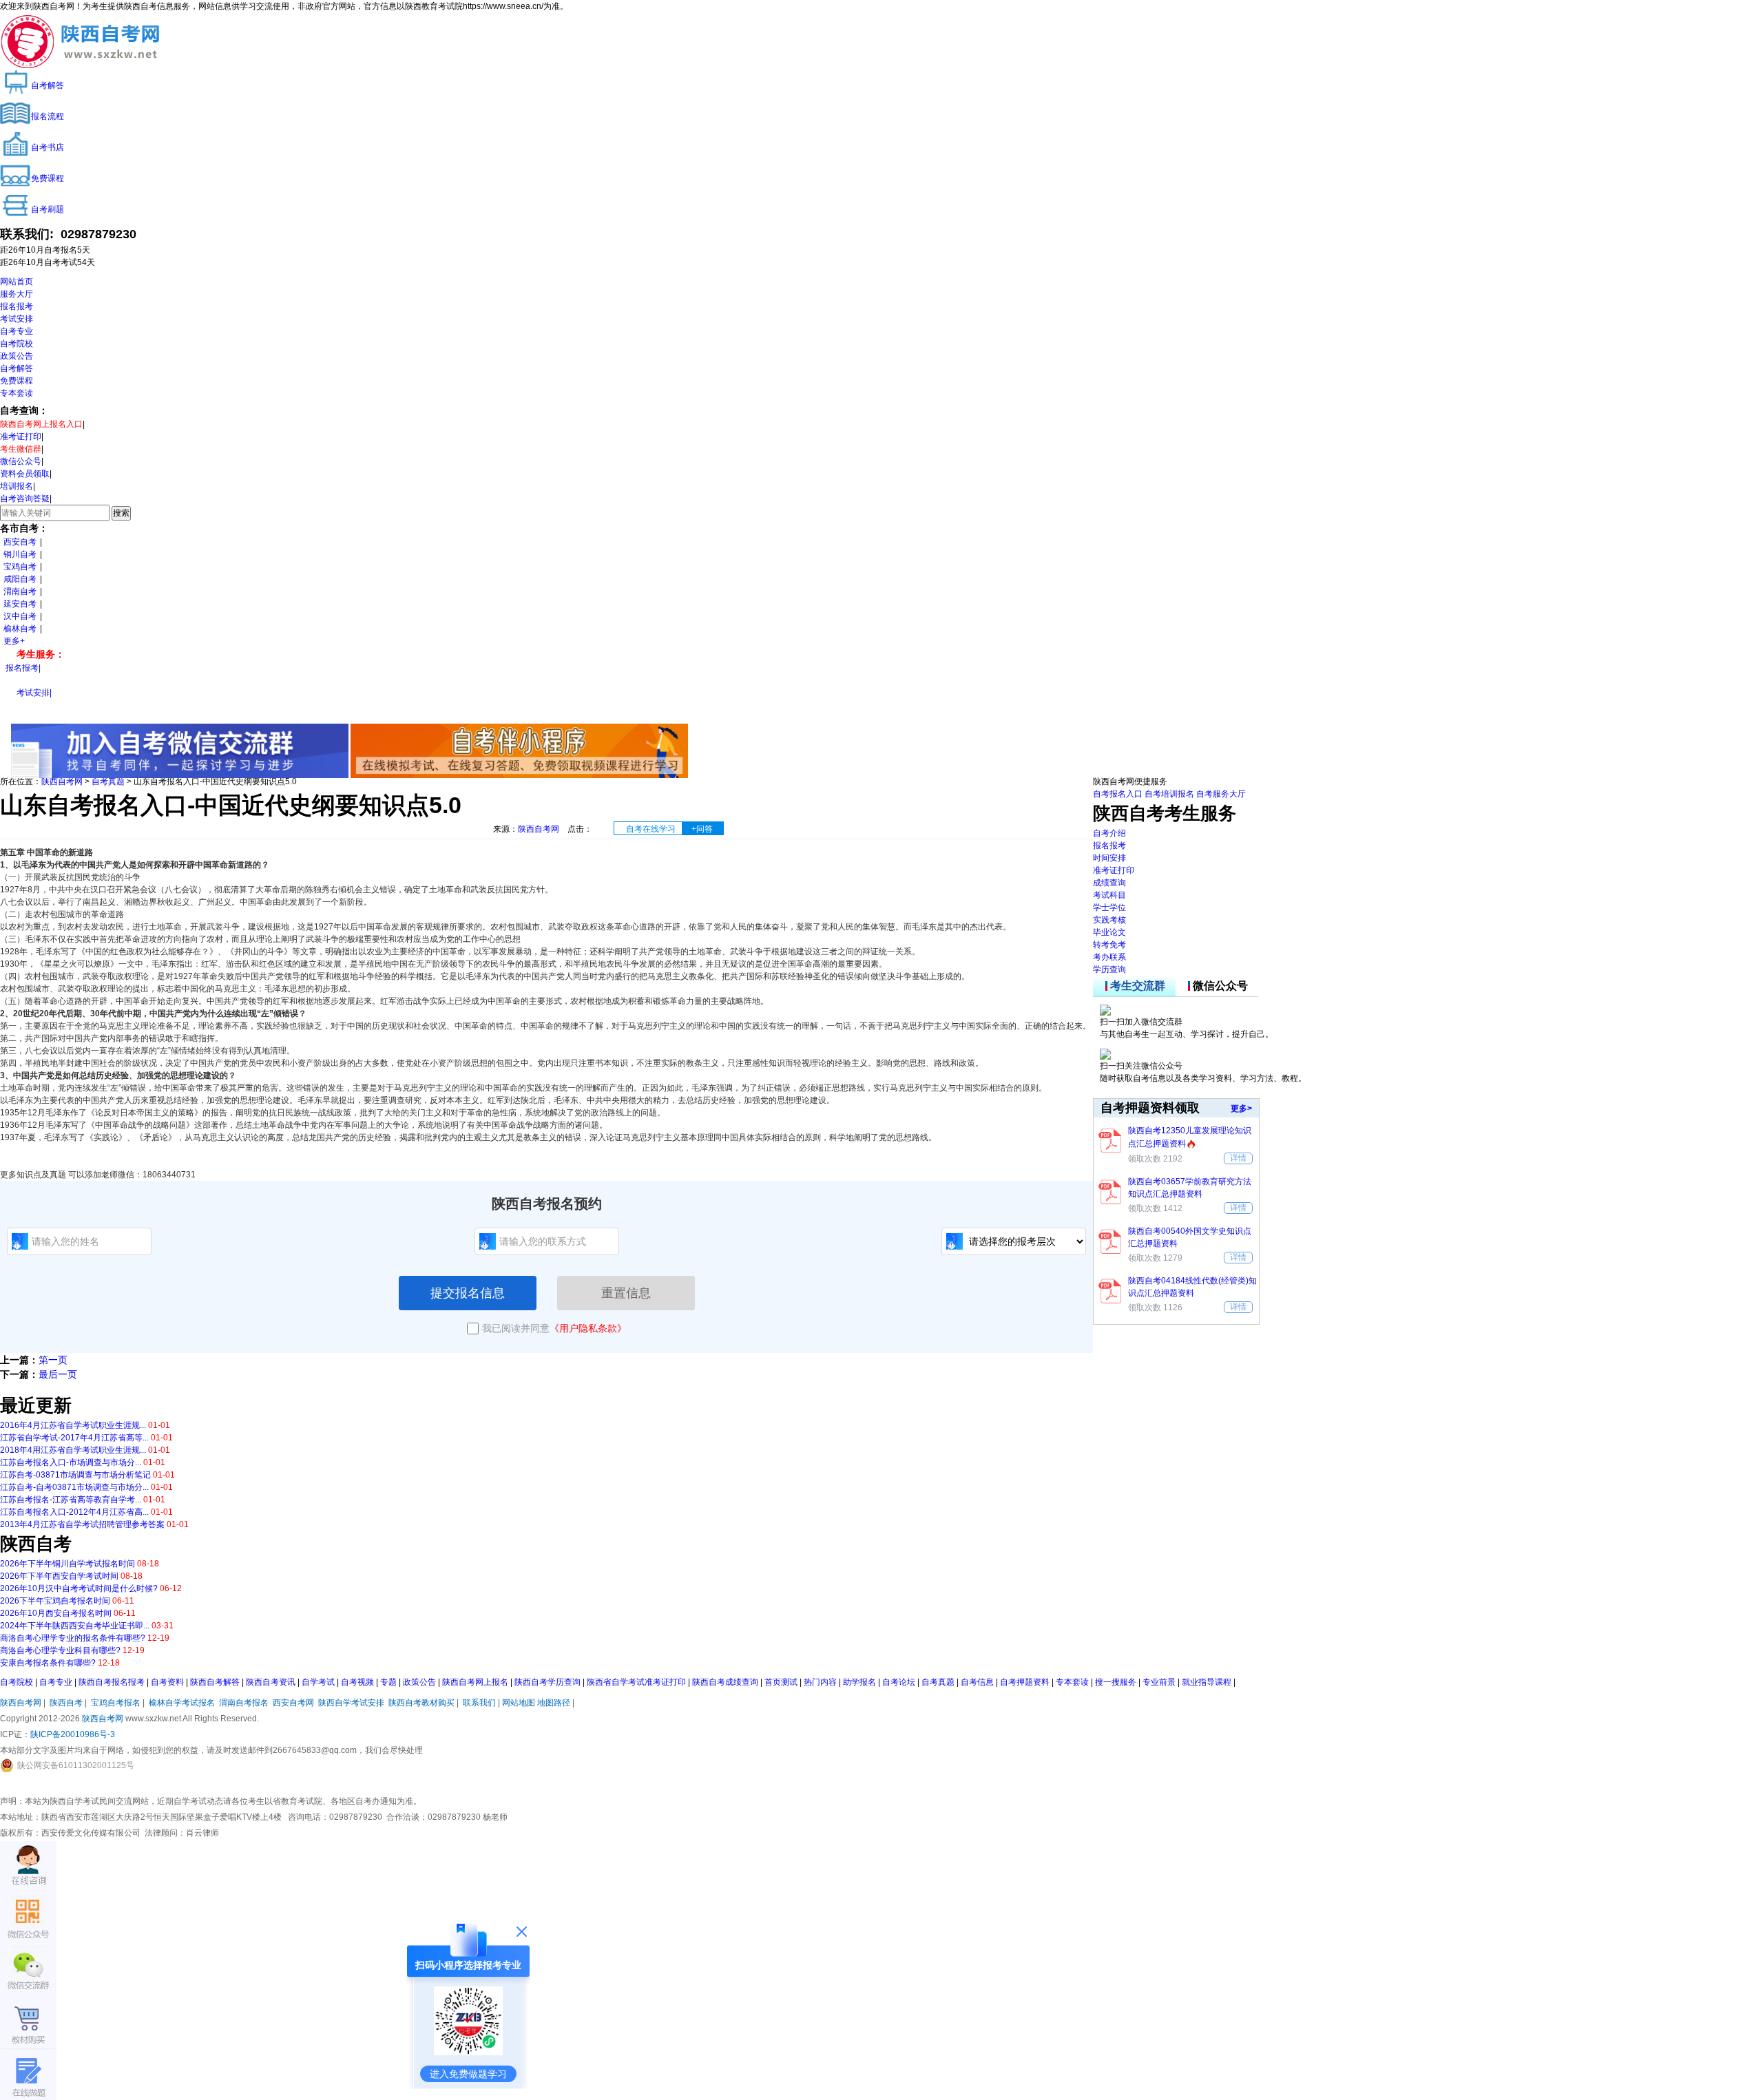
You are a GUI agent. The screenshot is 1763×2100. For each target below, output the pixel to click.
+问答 (702, 829)
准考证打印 (21, 437)
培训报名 (17, 486)
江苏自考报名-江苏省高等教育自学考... (71, 1500)
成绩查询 (1109, 883)
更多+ (14, 641)
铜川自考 (20, 554)
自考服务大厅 (1221, 794)
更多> (1241, 1109)
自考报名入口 (1118, 794)
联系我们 (479, 1703)
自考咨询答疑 (25, 498)
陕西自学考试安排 (351, 1703)
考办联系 (1109, 957)
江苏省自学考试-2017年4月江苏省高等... (74, 1438)
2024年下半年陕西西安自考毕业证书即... (75, 1626)
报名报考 (17, 306)
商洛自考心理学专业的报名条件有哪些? (73, 1638)
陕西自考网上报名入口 (41, 424)
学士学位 (1109, 907)
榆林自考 (20, 629)
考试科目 (1109, 895)
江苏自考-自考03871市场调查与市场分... (74, 1487)
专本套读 (17, 393)
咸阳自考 (20, 579)
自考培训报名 (1169, 794)
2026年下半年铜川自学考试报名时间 (67, 1564)
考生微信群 (21, 449)
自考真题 (108, 781)
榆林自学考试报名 (182, 1703)
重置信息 (626, 1293)
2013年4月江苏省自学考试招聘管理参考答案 (82, 1524)
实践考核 (1109, 920)
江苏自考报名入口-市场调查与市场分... (71, 1462)
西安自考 (20, 542)
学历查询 (1109, 969)
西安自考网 (293, 1703)
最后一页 (58, 1374)
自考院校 (17, 344)
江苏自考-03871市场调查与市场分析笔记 (75, 1475)
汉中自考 (20, 616)
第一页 (53, 1360)
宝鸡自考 (20, 567)
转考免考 (1109, 945)
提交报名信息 (468, 1293)
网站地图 (519, 1703)
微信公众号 (21, 461)
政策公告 (17, 356)
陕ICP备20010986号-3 (73, 1734)
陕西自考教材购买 (421, 1703)
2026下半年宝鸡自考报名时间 (55, 1601)
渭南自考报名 (244, 1703)
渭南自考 (20, 591)
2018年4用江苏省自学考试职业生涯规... (73, 1450)
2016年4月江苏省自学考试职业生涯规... (73, 1425)
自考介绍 (1109, 833)
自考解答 (17, 368)
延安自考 (20, 604)
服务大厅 (17, 294)
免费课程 (17, 381)
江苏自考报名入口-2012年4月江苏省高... (74, 1512)
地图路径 (555, 1703)
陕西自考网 (62, 781)
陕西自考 (66, 1703)
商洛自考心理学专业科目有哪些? (60, 1650)
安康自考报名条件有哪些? (48, 1663)
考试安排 (17, 319)
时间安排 (1109, 858)
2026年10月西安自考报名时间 (56, 1613)
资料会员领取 (25, 474)
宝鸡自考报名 (116, 1703)
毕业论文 (1109, 932)
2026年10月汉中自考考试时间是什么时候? (79, 1588)
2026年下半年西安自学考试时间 (59, 1576)
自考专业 (17, 331)
